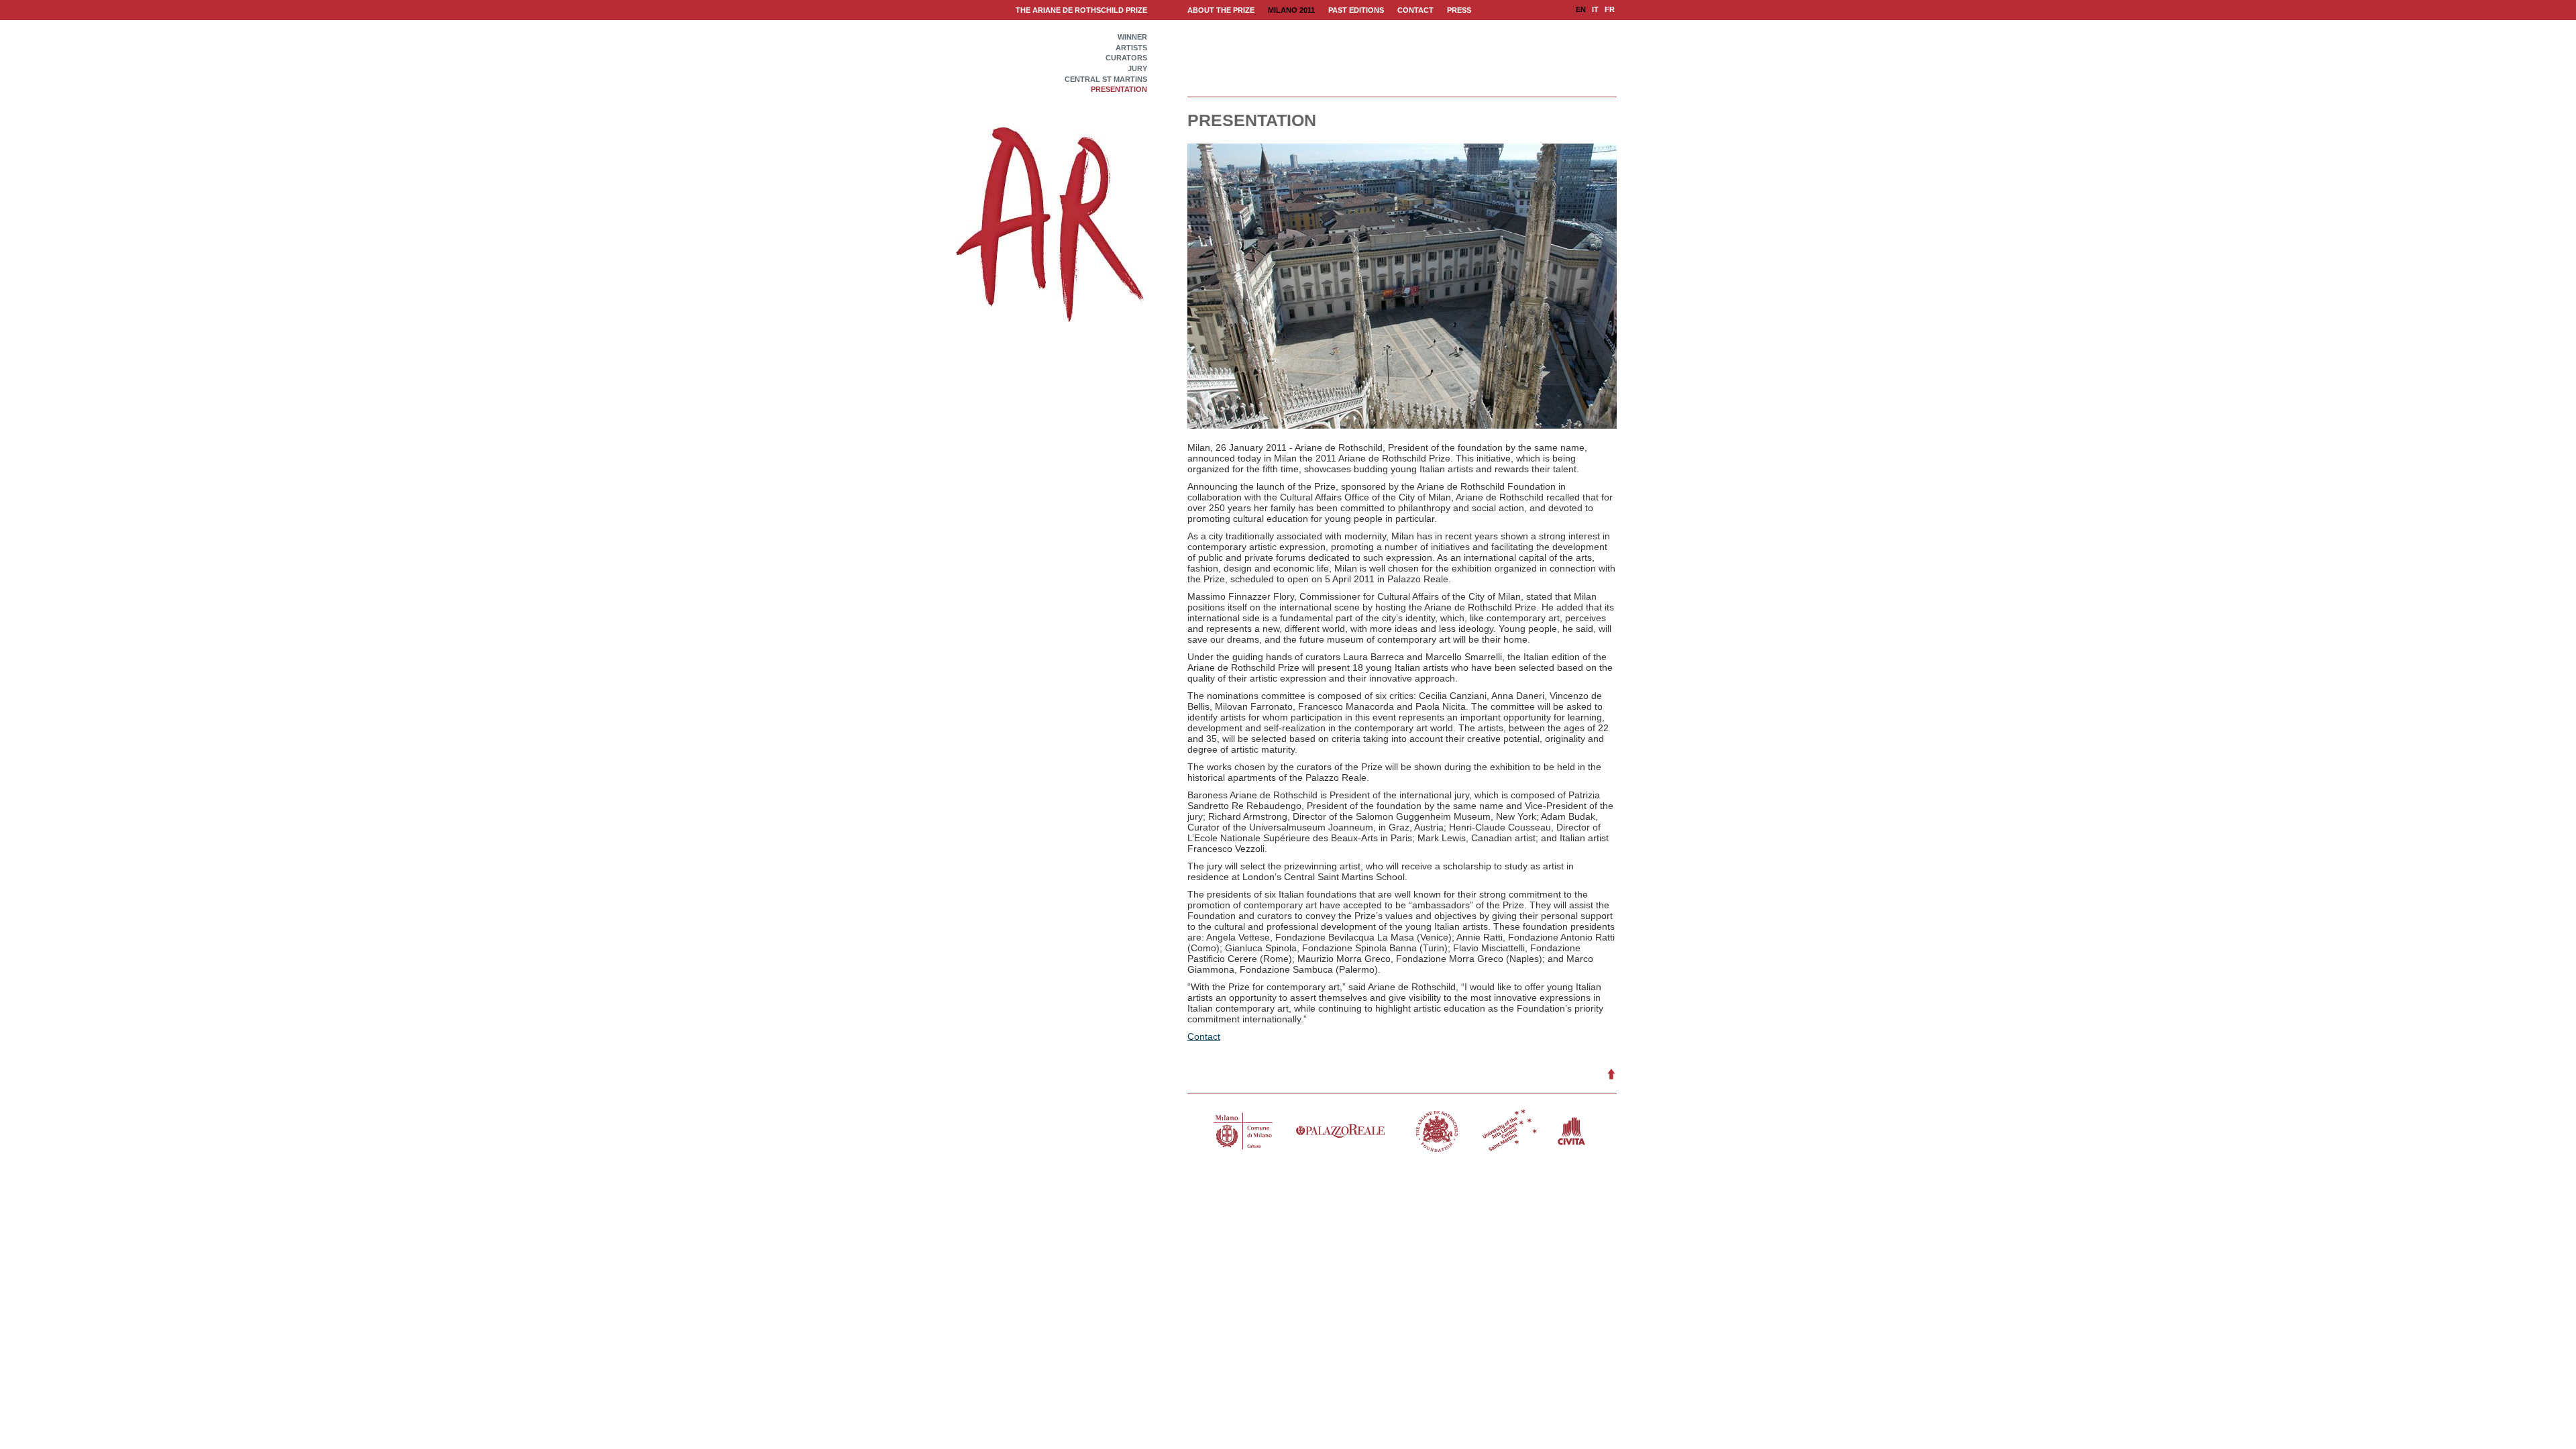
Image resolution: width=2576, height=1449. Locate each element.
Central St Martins (1106, 79)
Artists (1131, 48)
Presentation (1119, 90)
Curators (1126, 58)
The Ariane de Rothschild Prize (1081, 10)
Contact (1204, 1036)
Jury (1137, 69)
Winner (1132, 37)
